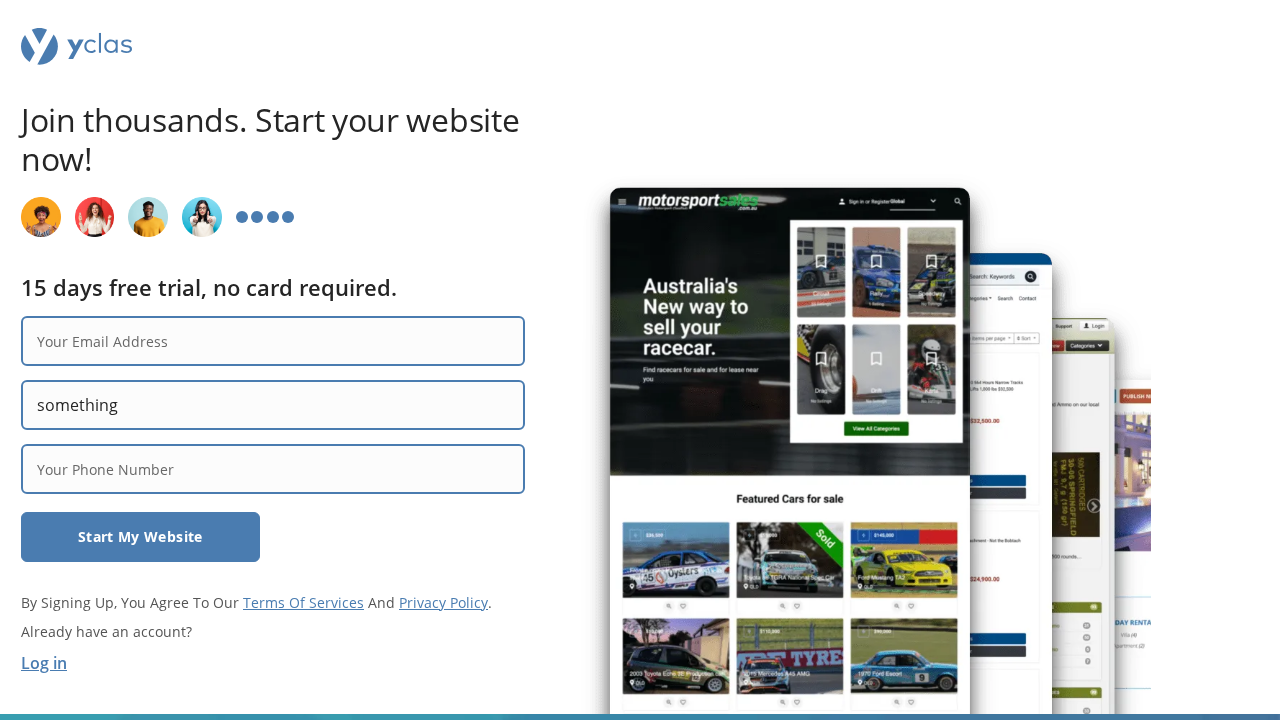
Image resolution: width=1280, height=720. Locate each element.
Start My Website (140, 536)
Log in (44, 663)
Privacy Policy (443, 602)
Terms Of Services (303, 602)
